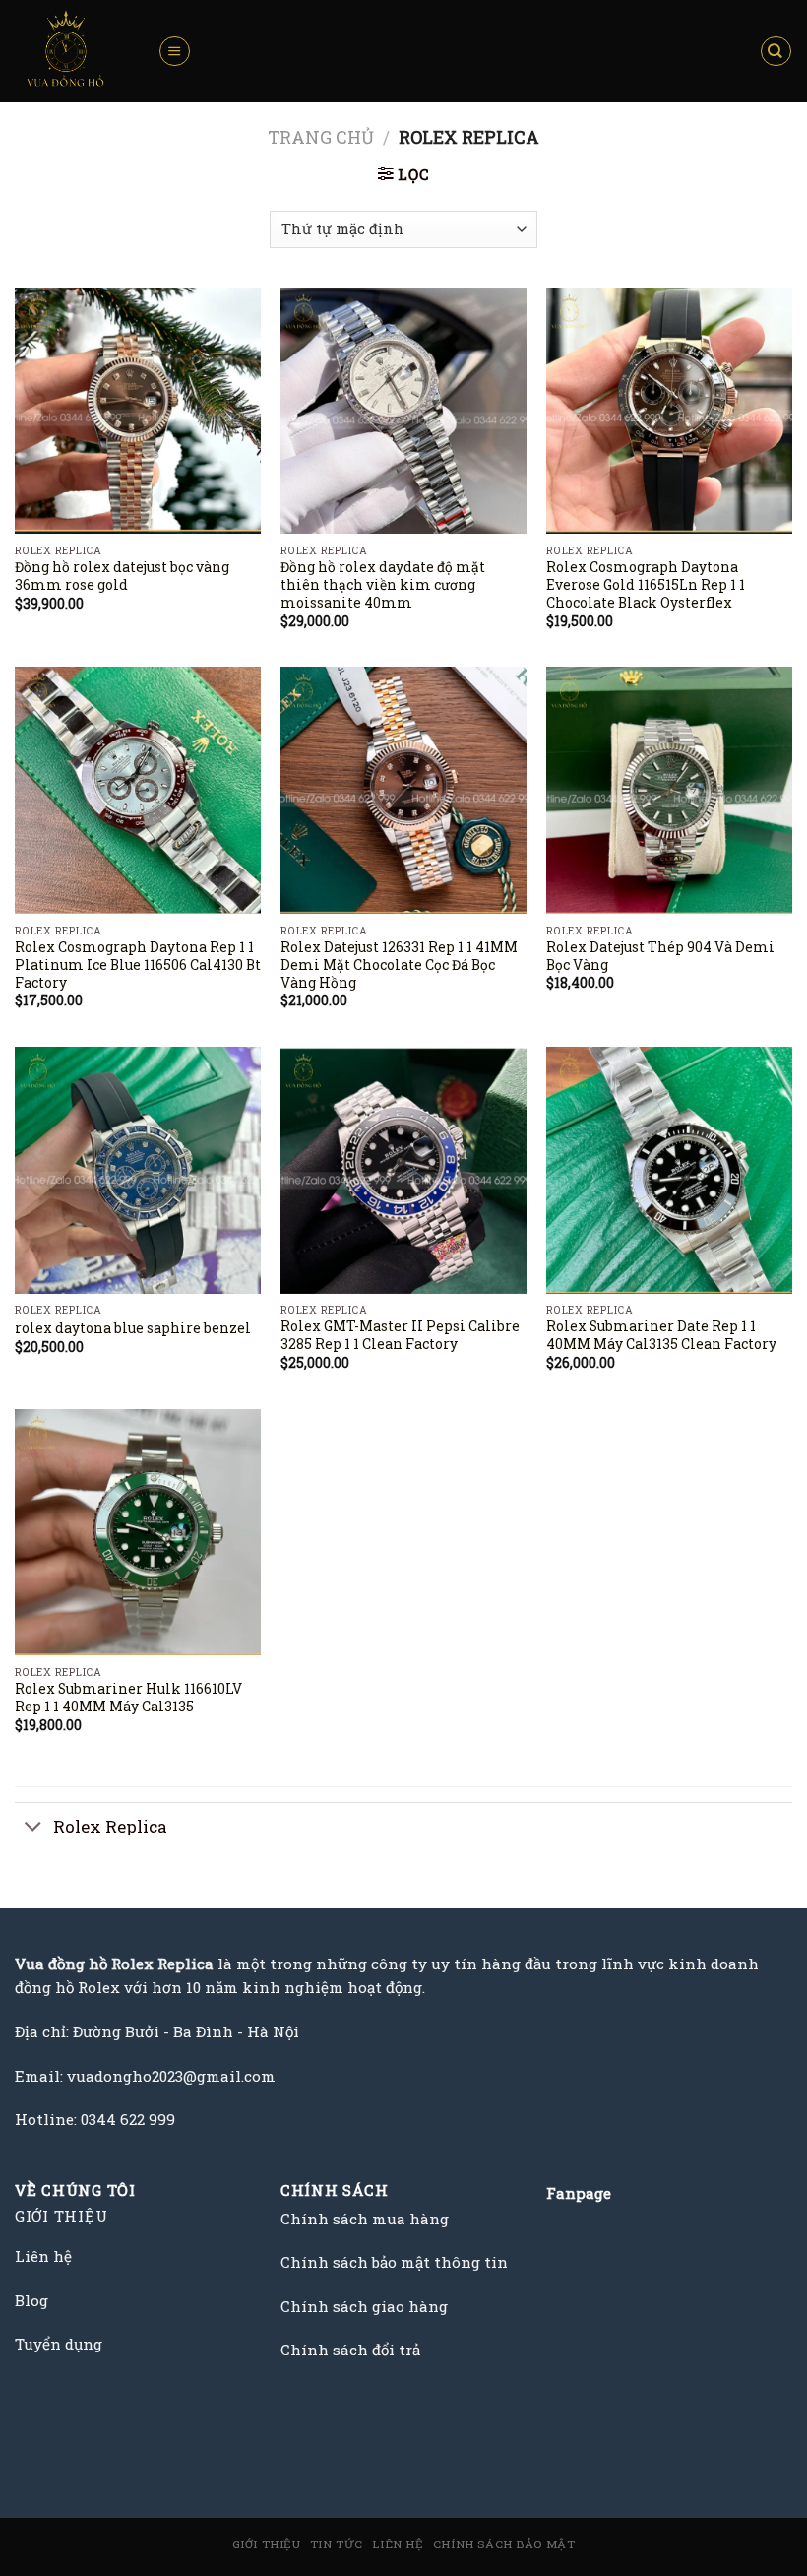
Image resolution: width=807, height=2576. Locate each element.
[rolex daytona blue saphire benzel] (138, 1170)
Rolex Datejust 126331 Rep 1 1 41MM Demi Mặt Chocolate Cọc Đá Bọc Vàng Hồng (399, 966)
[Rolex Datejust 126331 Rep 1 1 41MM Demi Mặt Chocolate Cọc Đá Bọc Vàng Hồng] (403, 790)
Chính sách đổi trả (350, 2350)
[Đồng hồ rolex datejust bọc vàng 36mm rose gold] (138, 411)
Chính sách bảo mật (504, 2544)
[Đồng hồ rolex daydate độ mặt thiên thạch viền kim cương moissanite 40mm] (403, 411)
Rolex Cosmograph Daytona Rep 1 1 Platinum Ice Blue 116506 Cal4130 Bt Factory (138, 966)
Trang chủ (321, 137)
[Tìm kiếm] (776, 52)
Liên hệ (398, 2544)
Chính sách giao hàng (364, 2306)
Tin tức (337, 2544)
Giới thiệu (267, 2544)
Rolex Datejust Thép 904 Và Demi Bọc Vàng (660, 957)
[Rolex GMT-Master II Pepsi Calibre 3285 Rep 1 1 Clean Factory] (403, 1170)
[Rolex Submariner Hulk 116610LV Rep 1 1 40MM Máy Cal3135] (138, 1532)
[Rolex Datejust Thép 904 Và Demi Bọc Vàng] (669, 790)
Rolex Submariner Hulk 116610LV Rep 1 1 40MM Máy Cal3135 (128, 1698)
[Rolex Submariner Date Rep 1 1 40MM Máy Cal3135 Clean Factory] (669, 1170)
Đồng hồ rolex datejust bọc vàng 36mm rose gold (122, 577)
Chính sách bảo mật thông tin (394, 2262)
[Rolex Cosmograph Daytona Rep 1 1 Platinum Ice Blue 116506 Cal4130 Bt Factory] (138, 790)
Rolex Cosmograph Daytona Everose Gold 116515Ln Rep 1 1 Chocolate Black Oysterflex (646, 585)
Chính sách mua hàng (365, 2219)
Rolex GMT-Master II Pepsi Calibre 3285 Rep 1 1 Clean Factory (400, 1336)
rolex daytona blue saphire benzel (133, 1329)
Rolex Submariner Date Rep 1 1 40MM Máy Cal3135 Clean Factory (661, 1336)
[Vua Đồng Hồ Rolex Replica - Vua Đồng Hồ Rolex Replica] (72, 51)
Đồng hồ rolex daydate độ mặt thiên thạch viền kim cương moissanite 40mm (383, 585)
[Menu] (175, 52)
